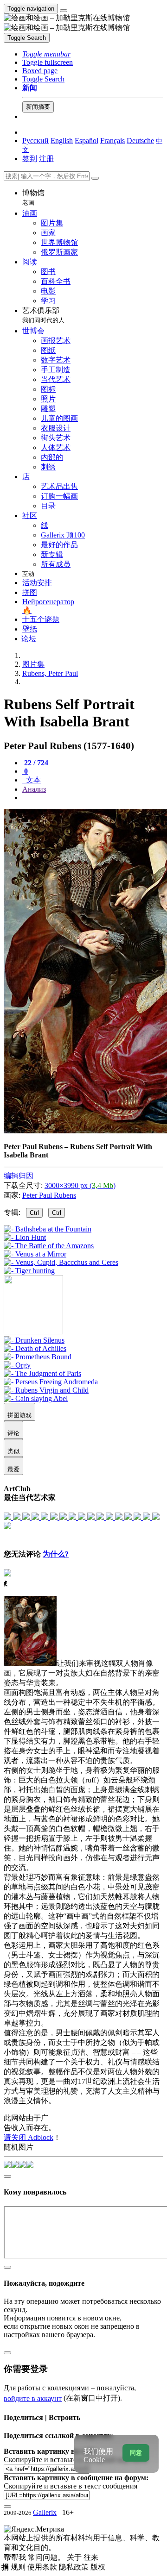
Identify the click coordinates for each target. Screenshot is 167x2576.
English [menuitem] (62, 141)
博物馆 (33, 197)
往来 (91, 2557)
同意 (136, 2453)
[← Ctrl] (29, 1271)
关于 (75, 2557)
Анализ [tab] (34, 789)
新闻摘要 (38, 107)
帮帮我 (16, 2557)
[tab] (35, 763)
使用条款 (43, 2567)
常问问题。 (47, 2557)
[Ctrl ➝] (34, 1340)
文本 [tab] (32, 780)
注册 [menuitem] (46, 159)
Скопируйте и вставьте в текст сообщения (71, 2486)
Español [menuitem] (87, 141)
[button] (46, 54)
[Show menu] (64, 11)
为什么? (56, 1554)
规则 (19, 2567)
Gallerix (45, 2512)
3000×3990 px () (80, 1185)
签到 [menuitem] (30, 159)
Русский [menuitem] (35, 141)
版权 (98, 2567)
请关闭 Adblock (29, 2137)
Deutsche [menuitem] (140, 141)
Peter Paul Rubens (49, 1195)
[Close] (95, 178)
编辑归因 (19, 1176)
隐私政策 (75, 2567)
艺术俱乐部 (43, 315)
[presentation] (93, 798)
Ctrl (34, 1213)
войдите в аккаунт (33, 2398)
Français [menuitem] (112, 141)
